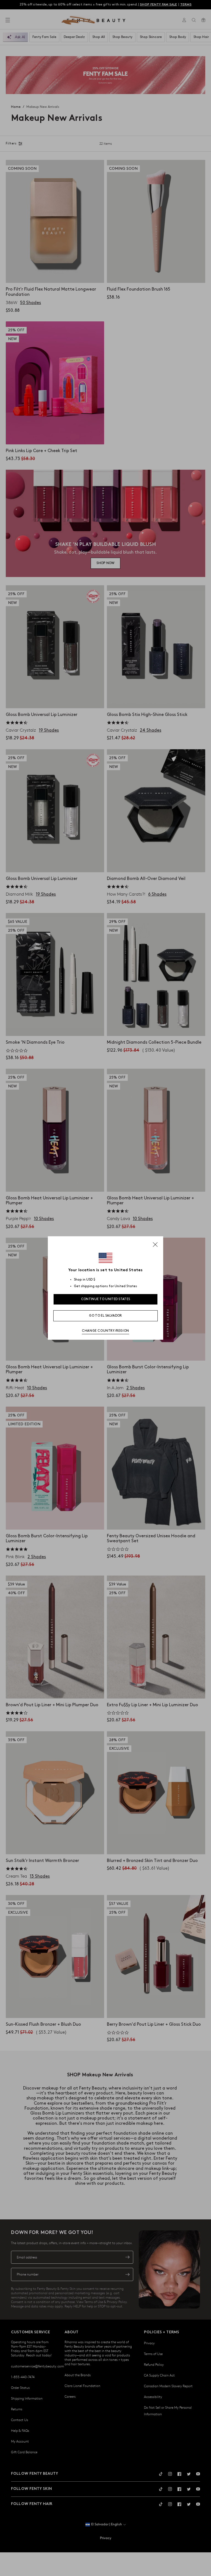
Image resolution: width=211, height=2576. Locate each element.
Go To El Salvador (105, 1316)
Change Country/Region (105, 1331)
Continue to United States (106, 1299)
